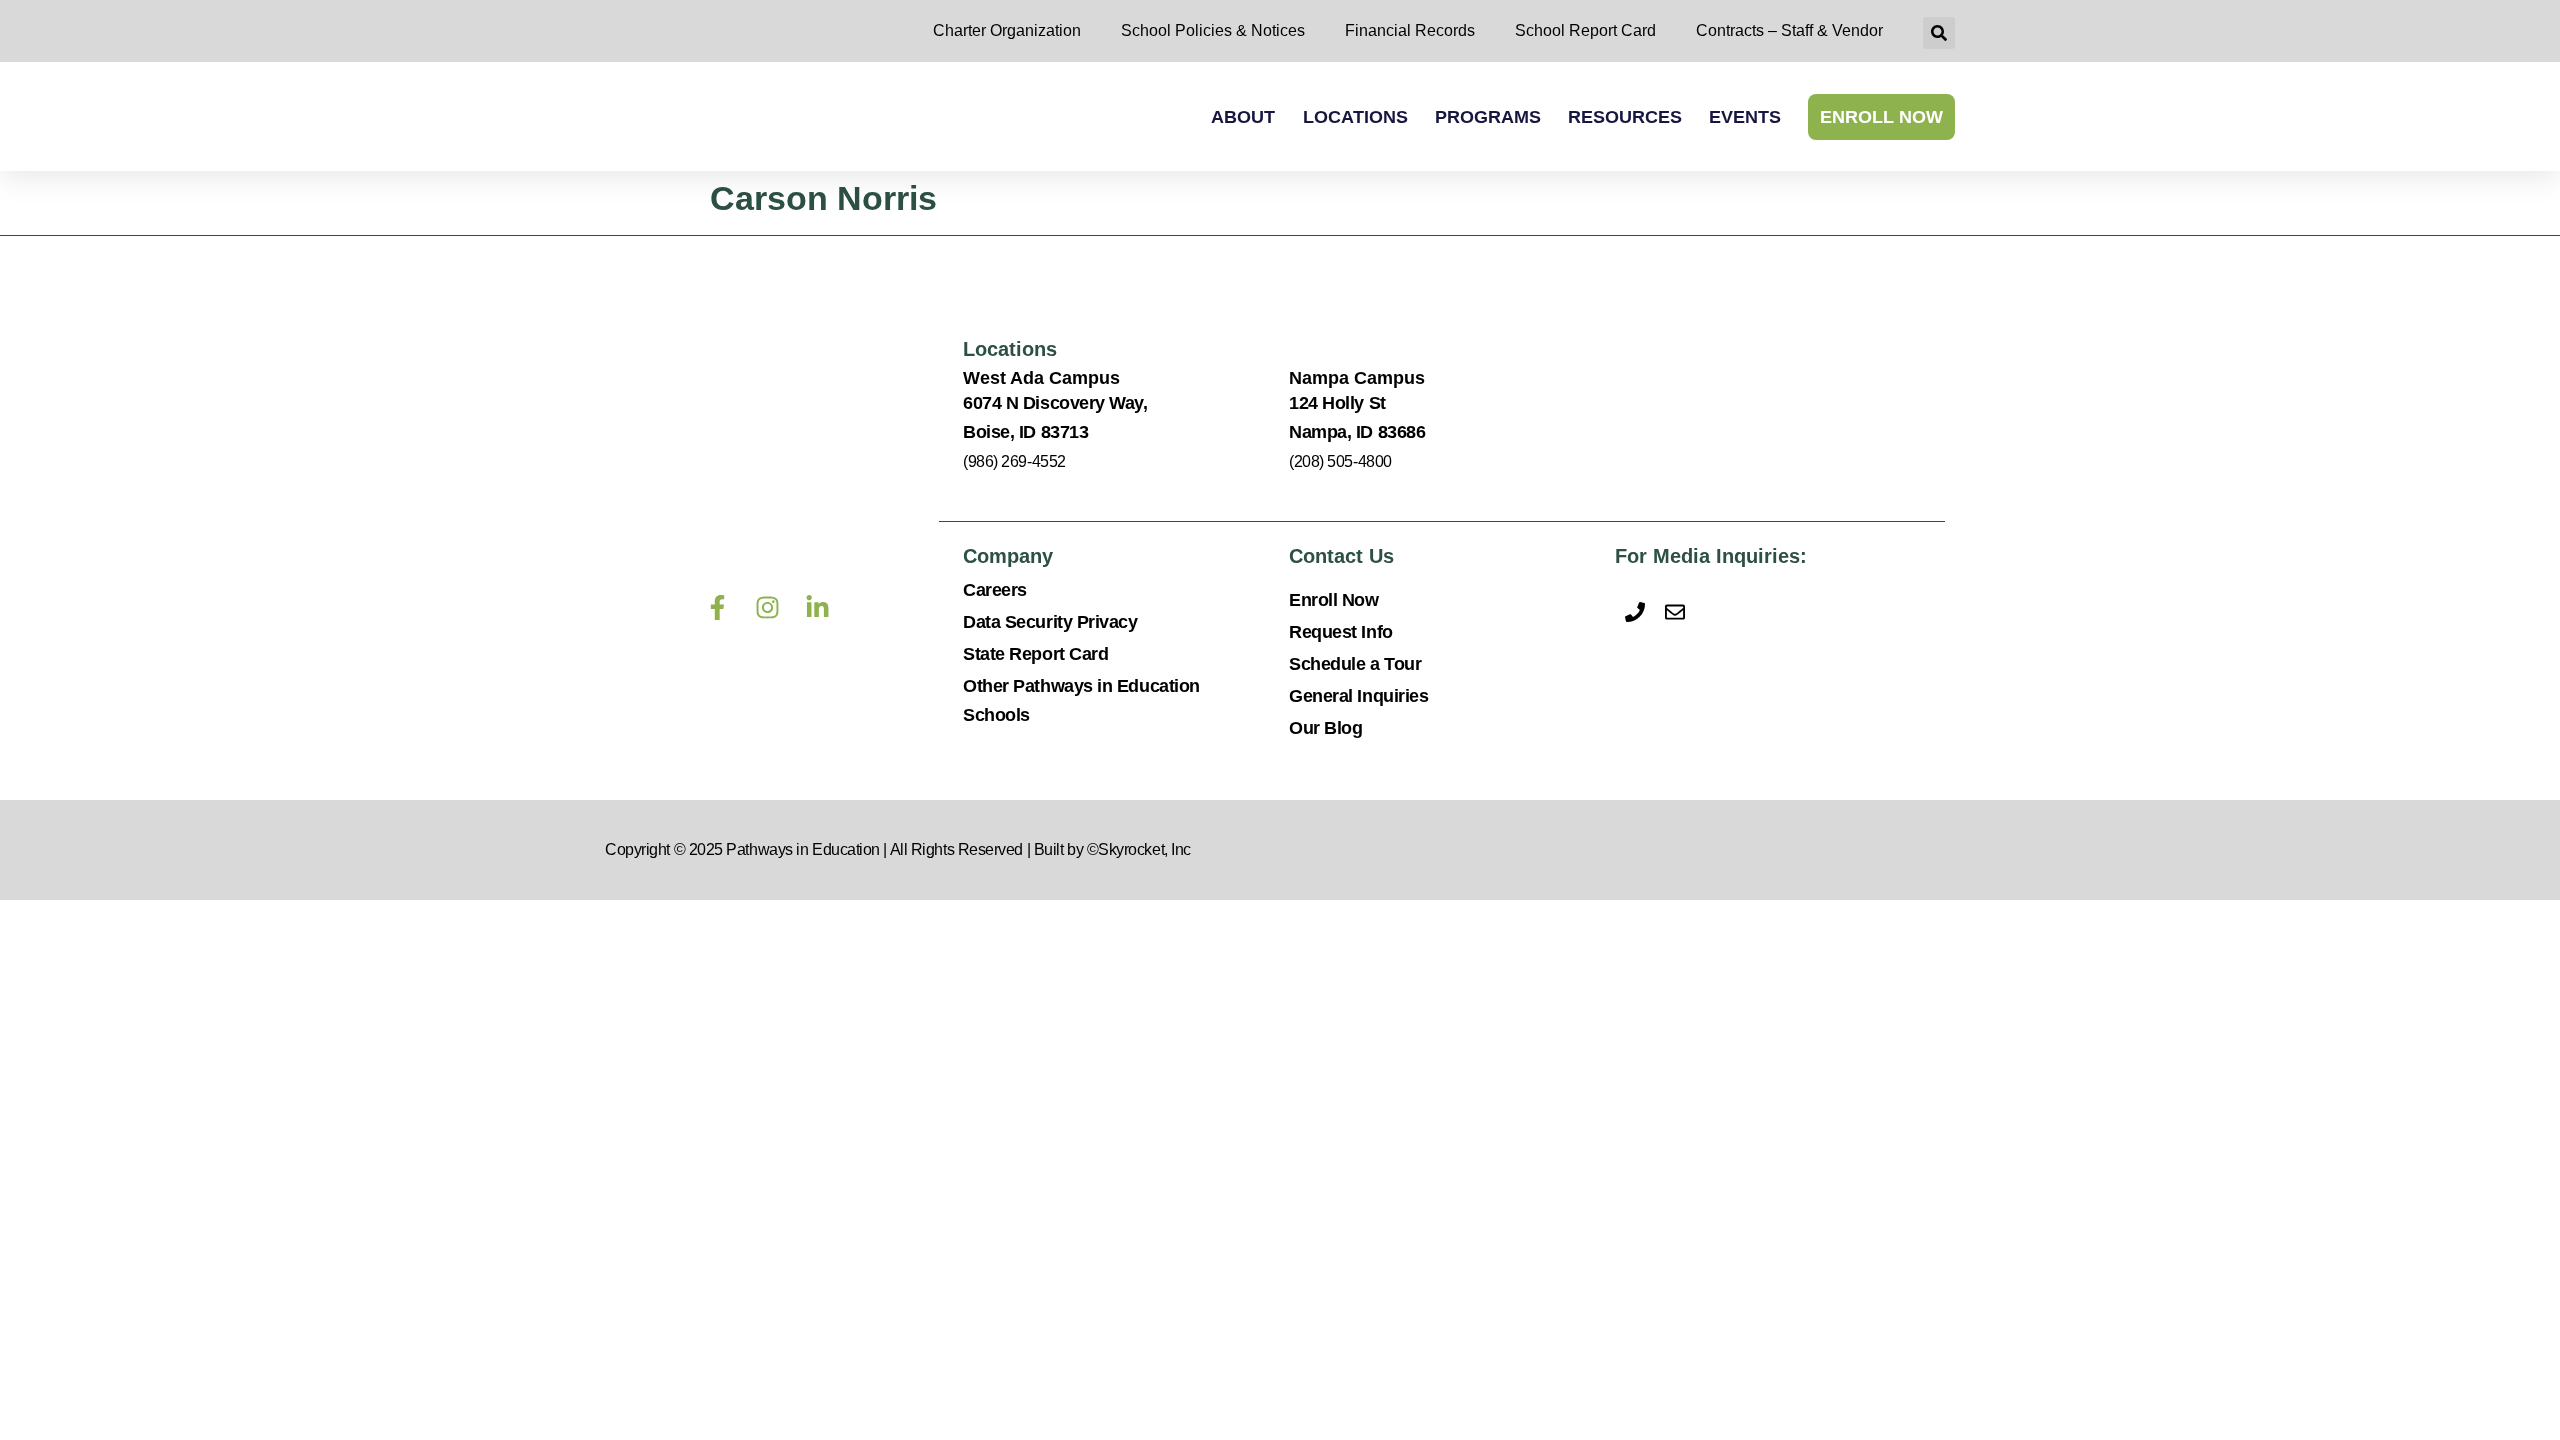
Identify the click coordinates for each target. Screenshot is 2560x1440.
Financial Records (1410, 30)
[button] (1939, 33)
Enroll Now (1881, 117)
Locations (1355, 117)
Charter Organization (1007, 30)
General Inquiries (1358, 696)
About (1243, 117)
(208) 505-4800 (1340, 461)
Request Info (1341, 632)
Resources (1625, 117)
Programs (1488, 117)
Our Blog (1325, 728)
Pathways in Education (803, 849)
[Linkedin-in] (817, 607)
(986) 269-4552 (1014, 461)
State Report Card (1035, 654)
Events (1745, 117)
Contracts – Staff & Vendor (1789, 30)
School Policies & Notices (1213, 30)
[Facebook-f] (717, 607)
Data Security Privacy (1050, 622)
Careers (995, 590)
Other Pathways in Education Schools (1081, 700)
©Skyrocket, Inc (1139, 849)
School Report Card (1585, 30)
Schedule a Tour (1355, 664)
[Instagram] (767, 607)
